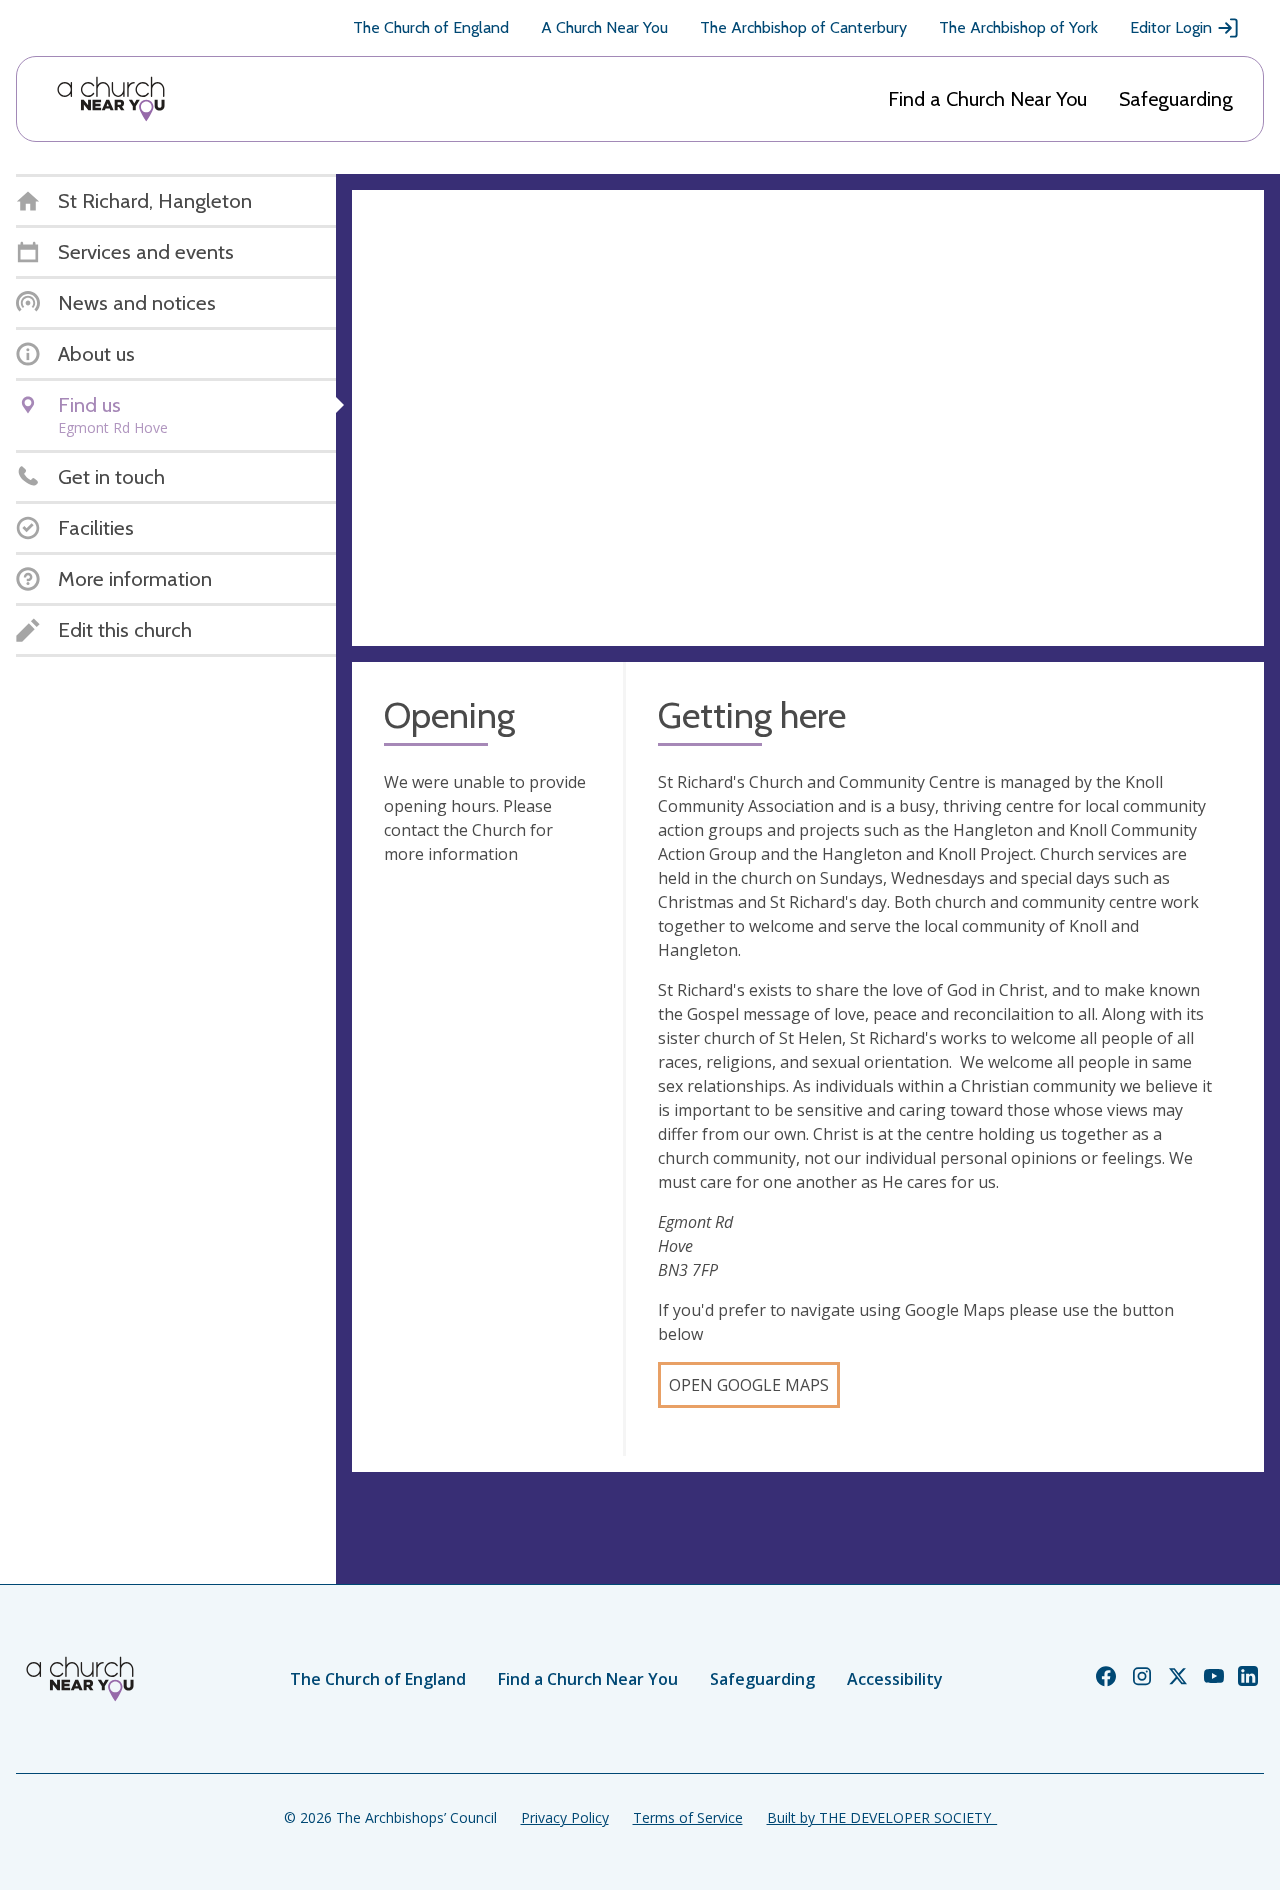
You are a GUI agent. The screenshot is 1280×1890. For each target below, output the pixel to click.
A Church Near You (604, 27)
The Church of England (431, 27)
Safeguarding (1176, 99)
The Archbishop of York (1018, 27)
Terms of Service (688, 1817)
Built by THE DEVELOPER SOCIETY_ (882, 1817)
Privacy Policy (565, 1817)
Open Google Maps (749, 1385)
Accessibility (895, 1679)
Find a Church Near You (987, 99)
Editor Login (1171, 27)
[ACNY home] (111, 99)
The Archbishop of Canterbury (803, 27)
